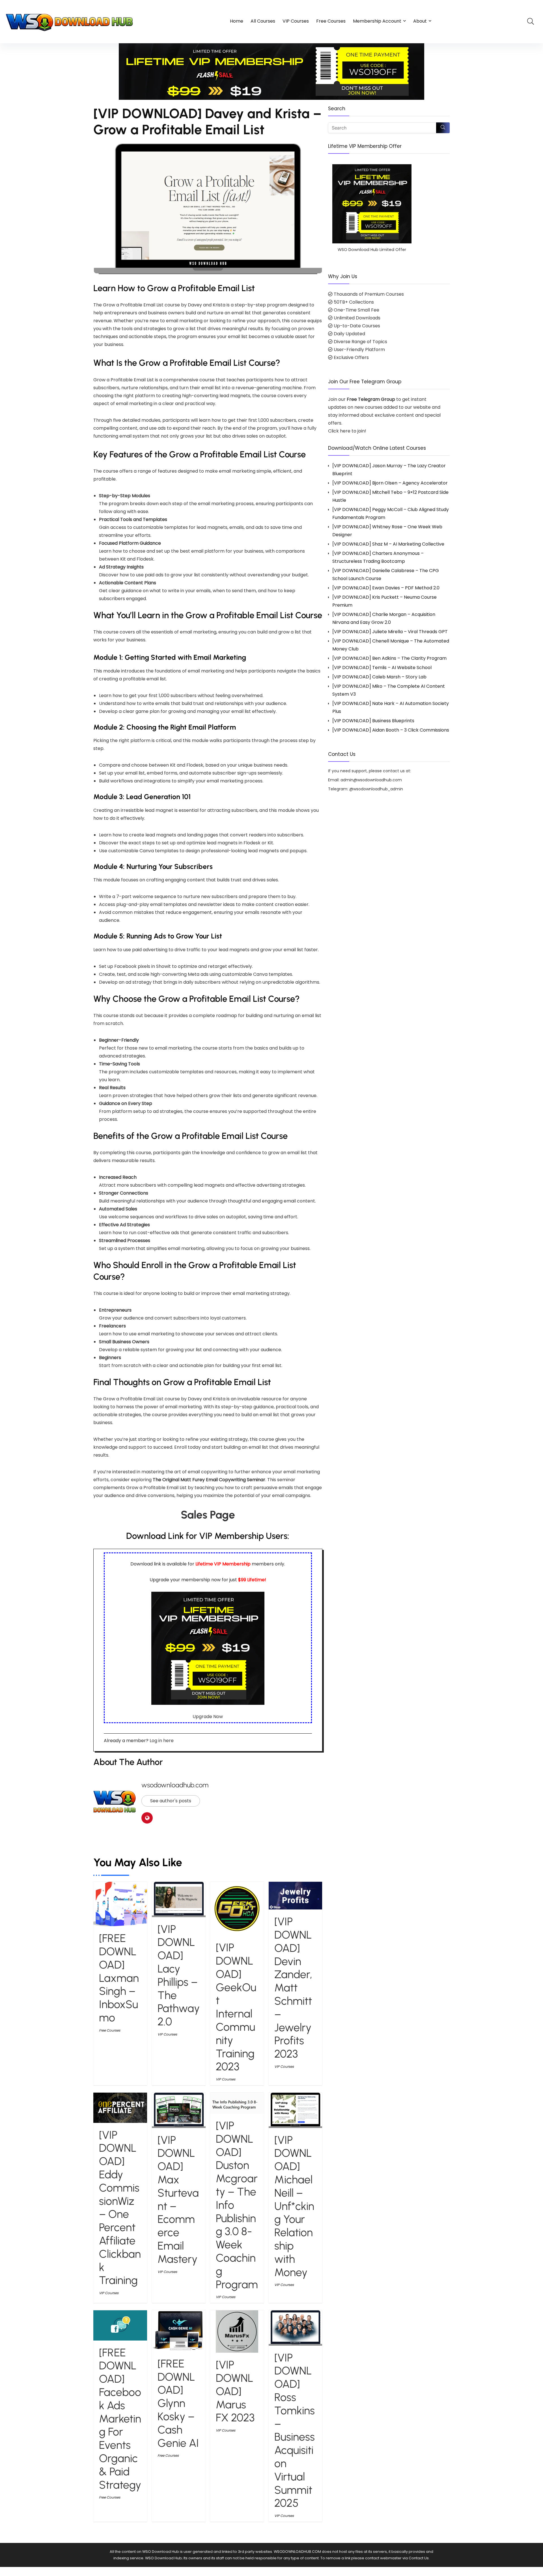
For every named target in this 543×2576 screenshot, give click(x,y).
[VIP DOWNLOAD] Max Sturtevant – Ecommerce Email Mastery (178, 2199)
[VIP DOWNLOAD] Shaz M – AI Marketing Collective (388, 544)
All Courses (263, 21)
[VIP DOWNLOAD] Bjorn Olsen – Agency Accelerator (390, 483)
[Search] (443, 128)
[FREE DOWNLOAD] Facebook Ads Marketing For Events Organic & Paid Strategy (120, 2419)
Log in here (162, 1741)
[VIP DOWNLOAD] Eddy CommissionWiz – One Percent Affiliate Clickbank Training (120, 2208)
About (420, 21)
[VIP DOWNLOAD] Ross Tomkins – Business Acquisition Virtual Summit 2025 (295, 2430)
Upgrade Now (208, 1717)
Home (237, 21)
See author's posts (171, 1801)
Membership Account (377, 21)
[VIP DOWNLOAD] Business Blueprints (373, 721)
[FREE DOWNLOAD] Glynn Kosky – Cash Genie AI (178, 2403)
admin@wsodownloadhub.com (371, 780)
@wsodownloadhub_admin (376, 789)
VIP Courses (296, 21)
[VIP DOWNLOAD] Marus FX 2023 (235, 2391)
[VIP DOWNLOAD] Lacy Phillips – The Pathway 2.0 (179, 1975)
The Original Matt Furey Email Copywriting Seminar (209, 1480)
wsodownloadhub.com (175, 1785)
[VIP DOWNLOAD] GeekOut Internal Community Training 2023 (236, 2007)
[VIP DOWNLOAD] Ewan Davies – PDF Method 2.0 (386, 588)
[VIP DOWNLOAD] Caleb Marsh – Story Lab (379, 677)
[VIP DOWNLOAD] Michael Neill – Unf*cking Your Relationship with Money (294, 2206)
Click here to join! (347, 431)
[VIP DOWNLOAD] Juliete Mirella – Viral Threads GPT (390, 632)
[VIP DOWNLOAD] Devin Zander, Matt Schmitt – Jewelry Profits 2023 (293, 1988)
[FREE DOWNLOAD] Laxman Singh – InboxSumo (119, 1978)
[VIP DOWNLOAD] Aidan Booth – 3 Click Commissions (391, 730)
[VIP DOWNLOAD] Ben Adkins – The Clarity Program (389, 658)
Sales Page (208, 1515)
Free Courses (331, 21)
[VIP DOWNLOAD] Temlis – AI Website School (382, 668)
